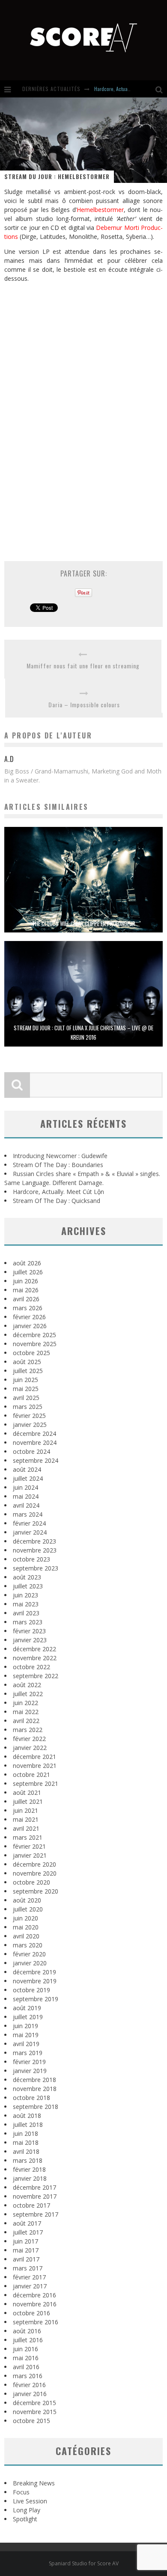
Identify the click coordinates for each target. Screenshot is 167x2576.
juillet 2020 (28, 1909)
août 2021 (27, 1792)
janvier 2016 (30, 2394)
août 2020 (27, 1900)
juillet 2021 (28, 1801)
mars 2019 (28, 2053)
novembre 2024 (35, 1442)
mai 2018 (26, 2142)
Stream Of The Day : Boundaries (58, 1165)
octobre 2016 (31, 2313)
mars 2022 (28, 1730)
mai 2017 (26, 2250)
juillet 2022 (28, 1694)
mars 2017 (28, 2268)
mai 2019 (26, 2035)
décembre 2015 (34, 2403)
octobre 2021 (31, 1775)
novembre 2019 (35, 1981)
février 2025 (29, 1416)
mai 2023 (26, 1604)
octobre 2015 (31, 2421)
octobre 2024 (31, 1451)
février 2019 (29, 2062)
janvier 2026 (30, 1326)
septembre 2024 (36, 1460)
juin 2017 (25, 2241)
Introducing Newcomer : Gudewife (60, 1156)
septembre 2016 (36, 2322)
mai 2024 (26, 1496)
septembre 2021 (36, 1783)
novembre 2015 (35, 2412)
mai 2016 (26, 2358)
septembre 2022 (36, 1676)
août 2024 (27, 1469)
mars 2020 (28, 1945)
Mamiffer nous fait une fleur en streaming (83, 666)
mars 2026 (28, 1308)
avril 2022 (26, 1721)
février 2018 (29, 2169)
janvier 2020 (30, 1963)
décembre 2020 (34, 1864)
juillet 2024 (28, 1478)
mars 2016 (28, 2376)
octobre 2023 (31, 1559)
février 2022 (29, 1739)
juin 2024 (25, 1487)
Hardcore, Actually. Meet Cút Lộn (128, 89)
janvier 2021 (30, 1855)
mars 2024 (28, 1514)
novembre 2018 (35, 2089)
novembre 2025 (35, 1344)
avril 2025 (26, 1398)
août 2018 (27, 2116)
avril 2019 (26, 2044)
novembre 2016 (35, 2304)
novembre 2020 (35, 1873)
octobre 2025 (31, 1353)
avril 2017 (26, 2259)
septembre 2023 (36, 1568)
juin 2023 (25, 1595)
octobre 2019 (31, 1990)
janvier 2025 (30, 1425)
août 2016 (27, 2331)
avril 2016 (26, 2367)
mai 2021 (26, 1819)
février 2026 (29, 1317)
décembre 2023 (34, 1541)
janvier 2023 (30, 1640)
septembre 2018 (36, 2107)
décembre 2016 (34, 2295)
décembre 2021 (34, 1757)
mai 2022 (26, 1712)
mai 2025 (26, 1389)
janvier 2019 (30, 2071)
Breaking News (34, 2483)
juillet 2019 (28, 2017)
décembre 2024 (34, 1434)
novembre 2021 (35, 1766)
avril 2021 (26, 1828)
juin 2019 (25, 2026)
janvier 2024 (30, 1532)
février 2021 (29, 1846)
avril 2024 (26, 1505)
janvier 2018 (30, 2178)
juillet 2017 (28, 2232)
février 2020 (29, 1954)
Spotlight (25, 2519)
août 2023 (27, 1577)
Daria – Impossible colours (84, 704)
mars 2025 (28, 1407)
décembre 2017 (34, 2187)
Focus (21, 2492)
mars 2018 (28, 2160)
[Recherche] (161, 89)
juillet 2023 (28, 1586)
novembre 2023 (35, 1550)
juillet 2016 (28, 2340)
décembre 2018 (34, 2080)
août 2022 (27, 1685)
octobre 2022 (31, 1667)
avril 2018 (26, 2151)
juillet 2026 (28, 1272)
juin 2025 (25, 1380)
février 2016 (29, 2385)
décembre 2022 (34, 1649)
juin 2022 (25, 1703)
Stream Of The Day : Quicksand (57, 1201)
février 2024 (29, 1523)
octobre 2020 (31, 1882)
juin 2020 (25, 1918)
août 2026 (27, 1263)
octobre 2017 (31, 2205)
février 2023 (29, 1631)
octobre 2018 (31, 2098)
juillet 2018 (28, 2125)
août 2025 (27, 1362)
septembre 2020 (36, 1891)
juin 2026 (25, 1281)
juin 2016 (25, 2349)
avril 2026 (26, 1299)
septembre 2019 (36, 1999)
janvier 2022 (30, 1748)
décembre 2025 (34, 1335)
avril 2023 (26, 1613)
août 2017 (27, 2223)
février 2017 (29, 2277)
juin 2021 (25, 1810)
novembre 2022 (35, 1658)
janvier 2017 (30, 2286)
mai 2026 (26, 1290)
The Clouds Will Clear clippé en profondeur (84, 923)
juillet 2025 (28, 1371)
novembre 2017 (35, 2196)
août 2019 (27, 2008)
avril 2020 (26, 1936)
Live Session (30, 2501)
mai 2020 (26, 1927)
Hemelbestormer (100, 210)
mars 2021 (28, 1837)
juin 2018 (25, 2133)
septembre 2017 (36, 2214)
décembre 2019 (34, 1972)
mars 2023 (28, 1622)
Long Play (27, 2510)
